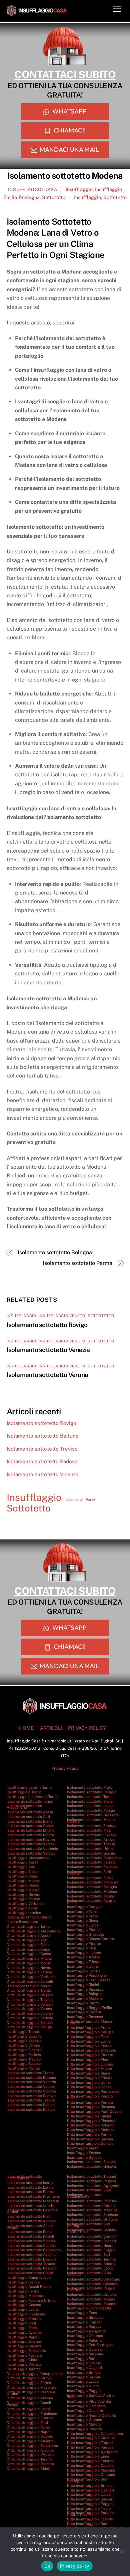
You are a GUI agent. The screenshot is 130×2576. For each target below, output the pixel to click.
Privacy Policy (87, 1728)
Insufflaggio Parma (83, 2003)
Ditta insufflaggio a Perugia (90, 2032)
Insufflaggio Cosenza (85, 2411)
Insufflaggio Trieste (84, 1962)
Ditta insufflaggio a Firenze (90, 2055)
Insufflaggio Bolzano (24, 2036)
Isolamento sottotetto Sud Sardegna (88, 2225)
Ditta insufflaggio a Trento (29, 1990)
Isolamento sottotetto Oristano (92, 2219)
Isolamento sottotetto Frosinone (33, 2196)
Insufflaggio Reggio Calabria (91, 2415)
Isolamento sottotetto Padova (42, 1461)
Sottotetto (54, 197)
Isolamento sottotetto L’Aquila (31, 2259)
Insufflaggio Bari (81, 2359)
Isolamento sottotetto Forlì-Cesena (90, 1872)
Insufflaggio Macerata (25, 2296)
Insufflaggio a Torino (24, 1792)
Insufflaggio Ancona (24, 2305)
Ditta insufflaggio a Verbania (31, 1977)
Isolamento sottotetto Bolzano (31, 2078)
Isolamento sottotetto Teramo (31, 2264)
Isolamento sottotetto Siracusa (92, 2215)
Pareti (91, 1499)
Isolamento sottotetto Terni (89, 1797)
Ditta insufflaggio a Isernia (29, 2378)
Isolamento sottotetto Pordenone (94, 1858)
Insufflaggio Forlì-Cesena (89, 1980)
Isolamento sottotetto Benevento (34, 2250)
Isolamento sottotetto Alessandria (24, 1806)
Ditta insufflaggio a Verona (29, 2009)
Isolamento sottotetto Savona (91, 2162)
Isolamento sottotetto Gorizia (91, 1853)
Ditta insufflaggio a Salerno (30, 2436)
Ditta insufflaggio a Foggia (90, 2504)
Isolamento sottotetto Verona (47, 1375)
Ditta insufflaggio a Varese (29, 1972)
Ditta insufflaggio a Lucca (89, 2041)
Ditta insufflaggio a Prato (88, 2028)
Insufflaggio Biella (22, 1872)
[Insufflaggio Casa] (37, 13)
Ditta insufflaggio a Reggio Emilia (90, 2097)
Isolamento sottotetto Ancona (31, 2221)
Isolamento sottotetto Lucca (90, 1806)
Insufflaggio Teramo (23, 2369)
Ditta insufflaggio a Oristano (91, 2475)
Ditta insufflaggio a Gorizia (90, 2087)
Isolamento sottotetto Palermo (92, 2201)
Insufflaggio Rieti (21, 2323)
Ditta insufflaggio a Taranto (90, 2519)
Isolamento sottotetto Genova (91, 2166)
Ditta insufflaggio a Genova (90, 2143)
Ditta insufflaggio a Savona (90, 2139)
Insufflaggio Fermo (23, 2291)
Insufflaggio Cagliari (84, 2368)
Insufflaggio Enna (82, 2313)
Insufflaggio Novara (23, 1894)
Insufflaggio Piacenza (85, 1989)
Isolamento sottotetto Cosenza (92, 2284)
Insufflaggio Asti (21, 1867)
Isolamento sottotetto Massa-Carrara (91, 1820)
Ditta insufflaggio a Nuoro (89, 2508)
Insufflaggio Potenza (84, 2429)
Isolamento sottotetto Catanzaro (94, 2279)
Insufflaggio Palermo (85, 2340)
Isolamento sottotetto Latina (30, 2187)
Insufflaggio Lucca (83, 1925)
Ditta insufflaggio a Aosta (28, 1935)
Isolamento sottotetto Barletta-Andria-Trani (92, 2231)
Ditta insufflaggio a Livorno (90, 2064)
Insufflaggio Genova (84, 2157)
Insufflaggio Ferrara (84, 2012)
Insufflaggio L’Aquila (24, 2364)
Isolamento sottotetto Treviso (42, 1449)
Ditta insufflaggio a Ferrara (90, 2102)
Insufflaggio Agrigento (86, 2331)
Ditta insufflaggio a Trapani (90, 2443)
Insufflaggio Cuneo (23, 1885)
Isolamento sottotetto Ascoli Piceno (30, 2226)
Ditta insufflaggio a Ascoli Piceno (29, 2403)
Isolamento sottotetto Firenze (91, 1826)
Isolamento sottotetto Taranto (91, 2259)
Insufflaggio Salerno (24, 2341)
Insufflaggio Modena (85, 1998)
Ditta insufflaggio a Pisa (87, 2060)
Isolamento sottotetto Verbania (32, 1849)
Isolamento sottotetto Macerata (33, 2201)
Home (26, 1728)
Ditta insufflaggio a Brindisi (90, 2485)
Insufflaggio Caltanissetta (89, 2308)
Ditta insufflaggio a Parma (89, 2134)
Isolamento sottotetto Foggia (91, 2250)
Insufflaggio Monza (23, 1890)
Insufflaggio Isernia (23, 2282)
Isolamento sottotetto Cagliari (92, 2236)
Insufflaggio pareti (22, 1908)
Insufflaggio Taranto (84, 2363)
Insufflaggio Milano (23, 1881)
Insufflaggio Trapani (84, 2322)
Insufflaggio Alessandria (28, 1858)
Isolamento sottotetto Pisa (89, 1830)
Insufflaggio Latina (23, 2309)
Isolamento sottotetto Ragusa (91, 2181)
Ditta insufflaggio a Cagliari (90, 2490)
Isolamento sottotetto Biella (29, 1821)
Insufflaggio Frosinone (26, 2314)
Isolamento (74, 1499)
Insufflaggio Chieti (22, 2360)
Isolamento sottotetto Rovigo (47, 1325)
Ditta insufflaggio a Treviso (30, 2000)
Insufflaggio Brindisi (84, 2372)
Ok (47, 2566)
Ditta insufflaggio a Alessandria (34, 1931)
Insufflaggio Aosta (22, 1862)
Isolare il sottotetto (22, 1922)
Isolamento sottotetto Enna (89, 2190)
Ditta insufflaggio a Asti (27, 1940)
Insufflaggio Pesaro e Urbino (31, 2300)
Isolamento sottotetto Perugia (92, 1792)
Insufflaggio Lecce (83, 2381)
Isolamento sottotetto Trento (30, 2073)
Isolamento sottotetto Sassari (91, 2241)
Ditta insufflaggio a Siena (88, 2073)
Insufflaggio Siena (82, 1920)
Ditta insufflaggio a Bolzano (30, 1995)
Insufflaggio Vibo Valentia (89, 2401)
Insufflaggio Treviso (24, 2059)
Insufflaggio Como (22, 1876)
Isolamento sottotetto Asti (28, 1817)
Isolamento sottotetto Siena (90, 1801)
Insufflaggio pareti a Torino (29, 1787)
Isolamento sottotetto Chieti (30, 2273)
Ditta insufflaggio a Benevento (32, 2446)
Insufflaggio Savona (84, 2153)
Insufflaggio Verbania (25, 1903)
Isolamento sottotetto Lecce (90, 2268)
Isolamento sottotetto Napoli (30, 2236)
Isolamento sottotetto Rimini (90, 1878)
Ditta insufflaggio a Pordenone (93, 2091)
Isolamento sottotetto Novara (31, 1840)
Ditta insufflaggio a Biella (28, 1945)
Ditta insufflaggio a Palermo (91, 2461)
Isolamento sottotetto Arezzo (91, 1840)
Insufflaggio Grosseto (85, 1934)
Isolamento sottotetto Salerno (31, 2241)
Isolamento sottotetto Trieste (91, 1844)
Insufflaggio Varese (23, 1899)
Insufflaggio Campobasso (29, 2278)
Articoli (51, 1728)
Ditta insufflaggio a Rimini (89, 2116)
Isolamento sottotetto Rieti (29, 2216)
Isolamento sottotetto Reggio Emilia (91, 1901)
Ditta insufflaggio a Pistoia (90, 2046)
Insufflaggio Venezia (24, 2041)
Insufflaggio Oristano (85, 2336)
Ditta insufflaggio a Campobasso (35, 2374)
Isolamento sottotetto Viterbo (31, 2206)
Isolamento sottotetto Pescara (32, 2268)
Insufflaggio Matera (84, 2424)
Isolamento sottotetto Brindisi (92, 2264)
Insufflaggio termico (24, 1913)
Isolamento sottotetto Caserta (31, 2246)
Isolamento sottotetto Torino (30, 1801)
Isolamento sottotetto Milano (30, 1830)
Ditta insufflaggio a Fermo (29, 2383)
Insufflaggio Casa (33, 190)
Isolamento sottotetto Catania (92, 2206)
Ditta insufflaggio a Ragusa (90, 2447)
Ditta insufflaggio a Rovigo (29, 2027)
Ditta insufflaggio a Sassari (90, 2499)
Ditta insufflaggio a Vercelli (30, 1981)
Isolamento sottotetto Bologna (55, 1252)
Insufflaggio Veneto (62, 1316)
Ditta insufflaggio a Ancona (30, 2398)
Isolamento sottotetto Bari (88, 2255)
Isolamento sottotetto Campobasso (24, 2177)
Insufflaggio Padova (24, 2055)
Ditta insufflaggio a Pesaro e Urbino (31, 2393)
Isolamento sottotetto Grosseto (93, 1815)
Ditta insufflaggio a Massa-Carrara (90, 2022)
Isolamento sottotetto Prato (90, 1787)
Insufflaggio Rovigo (23, 2068)
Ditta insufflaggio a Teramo (29, 2459)
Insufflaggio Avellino (24, 2332)
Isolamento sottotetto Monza (30, 1835)
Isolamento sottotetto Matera (91, 2299)
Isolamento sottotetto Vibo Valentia (89, 2274)
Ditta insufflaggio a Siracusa (91, 2438)
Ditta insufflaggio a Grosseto (91, 2050)
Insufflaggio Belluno (24, 2064)
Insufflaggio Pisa (81, 1948)
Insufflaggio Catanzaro (86, 2406)
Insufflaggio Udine (83, 1966)
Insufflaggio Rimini (83, 1985)
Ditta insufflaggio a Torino (28, 1926)
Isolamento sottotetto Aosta (30, 1812)
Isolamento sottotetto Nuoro (90, 2246)
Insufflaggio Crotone (84, 2420)
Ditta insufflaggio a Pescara (30, 2464)
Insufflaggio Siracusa (85, 2317)
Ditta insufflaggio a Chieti (28, 2469)
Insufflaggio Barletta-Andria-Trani (91, 2396)
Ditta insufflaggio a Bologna (91, 2125)
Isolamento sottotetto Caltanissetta (85, 2195)
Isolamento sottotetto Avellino (31, 2255)
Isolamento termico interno (29, 1917)
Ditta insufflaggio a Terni (88, 2037)
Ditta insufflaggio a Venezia (30, 2004)
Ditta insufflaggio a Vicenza (30, 2013)
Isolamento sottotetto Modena (92, 1891)
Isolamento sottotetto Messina (92, 2210)
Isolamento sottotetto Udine (90, 1849)
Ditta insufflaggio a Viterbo (30, 2418)
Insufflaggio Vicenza (24, 2050)
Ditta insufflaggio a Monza (29, 1963)
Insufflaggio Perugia (84, 1907)
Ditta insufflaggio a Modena (91, 2130)
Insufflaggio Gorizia (84, 1971)
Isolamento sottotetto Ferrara (91, 1862)
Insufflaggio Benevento (26, 2351)
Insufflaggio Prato (82, 1916)
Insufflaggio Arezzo (83, 1957)
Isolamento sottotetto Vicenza (42, 1474)
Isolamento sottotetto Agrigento (94, 2186)
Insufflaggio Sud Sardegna (90, 2345)
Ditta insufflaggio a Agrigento (92, 2452)
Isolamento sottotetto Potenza (92, 2304)
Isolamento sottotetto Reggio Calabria (91, 2289)
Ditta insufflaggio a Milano (29, 1958)
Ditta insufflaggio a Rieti (27, 2423)
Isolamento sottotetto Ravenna (92, 1867)
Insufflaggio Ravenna (85, 2017)
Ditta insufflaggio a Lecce (89, 2494)
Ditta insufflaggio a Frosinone (32, 2414)
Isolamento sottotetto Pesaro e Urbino (32, 2211)
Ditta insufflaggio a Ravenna (91, 2107)
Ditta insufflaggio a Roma (28, 2427)
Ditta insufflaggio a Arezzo (89, 2069)
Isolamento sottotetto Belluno (43, 1436)
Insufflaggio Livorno (84, 1953)
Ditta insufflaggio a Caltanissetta (95, 2434)
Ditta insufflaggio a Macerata (31, 2387)
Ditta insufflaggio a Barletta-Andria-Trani (91, 2514)
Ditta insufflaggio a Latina (29, 2409)
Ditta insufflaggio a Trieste (90, 2078)
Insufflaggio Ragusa (84, 2326)
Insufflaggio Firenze (84, 1943)
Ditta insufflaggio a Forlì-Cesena (95, 2111)
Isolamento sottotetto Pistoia (91, 1810)
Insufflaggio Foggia (84, 2391)
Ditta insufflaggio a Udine (89, 2082)
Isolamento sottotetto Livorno (91, 1835)
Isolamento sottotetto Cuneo (30, 1826)
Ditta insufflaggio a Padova (30, 2018)
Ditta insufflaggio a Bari (87, 2524)
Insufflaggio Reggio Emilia (89, 2008)
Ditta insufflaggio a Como (28, 1949)
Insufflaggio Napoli (23, 2337)
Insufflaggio (79, 189)
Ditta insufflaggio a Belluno (30, 2023)
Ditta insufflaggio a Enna (88, 2456)
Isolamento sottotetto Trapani (91, 2176)
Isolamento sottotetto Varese (31, 1844)
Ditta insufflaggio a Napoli (29, 2432)
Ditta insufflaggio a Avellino (30, 2450)
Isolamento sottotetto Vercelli (31, 1853)
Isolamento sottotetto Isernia (30, 2183)
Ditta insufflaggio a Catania (90, 2466)
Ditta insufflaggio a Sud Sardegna (87, 2480)
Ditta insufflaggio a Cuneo (29, 1954)
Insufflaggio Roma (22, 2328)
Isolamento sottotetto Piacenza (93, 1882)
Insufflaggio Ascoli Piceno (29, 2286)
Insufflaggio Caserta (24, 2346)
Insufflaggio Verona (23, 2045)
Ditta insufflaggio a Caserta (30, 2441)
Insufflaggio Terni (82, 1911)
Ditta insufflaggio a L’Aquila (30, 2455)
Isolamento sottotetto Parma (77, 1263)
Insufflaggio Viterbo (24, 2319)
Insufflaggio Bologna (85, 1994)
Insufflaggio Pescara (24, 2355)
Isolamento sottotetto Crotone (92, 2294)
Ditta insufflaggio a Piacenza (91, 2121)
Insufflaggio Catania (84, 2349)
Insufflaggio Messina (85, 2354)
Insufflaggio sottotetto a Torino (32, 1797)
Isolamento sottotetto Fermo (30, 2192)
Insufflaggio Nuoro (83, 2386)
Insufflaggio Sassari (84, 2377)
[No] (122, 2552)
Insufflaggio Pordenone (87, 1975)
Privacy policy (75, 2566)
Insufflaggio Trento (23, 2032)
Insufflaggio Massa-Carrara (90, 1939)
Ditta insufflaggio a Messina (91, 2470)
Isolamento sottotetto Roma (29, 2232)
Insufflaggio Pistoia (84, 1930)
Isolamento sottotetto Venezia (48, 1350)
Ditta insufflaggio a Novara (29, 1968)
